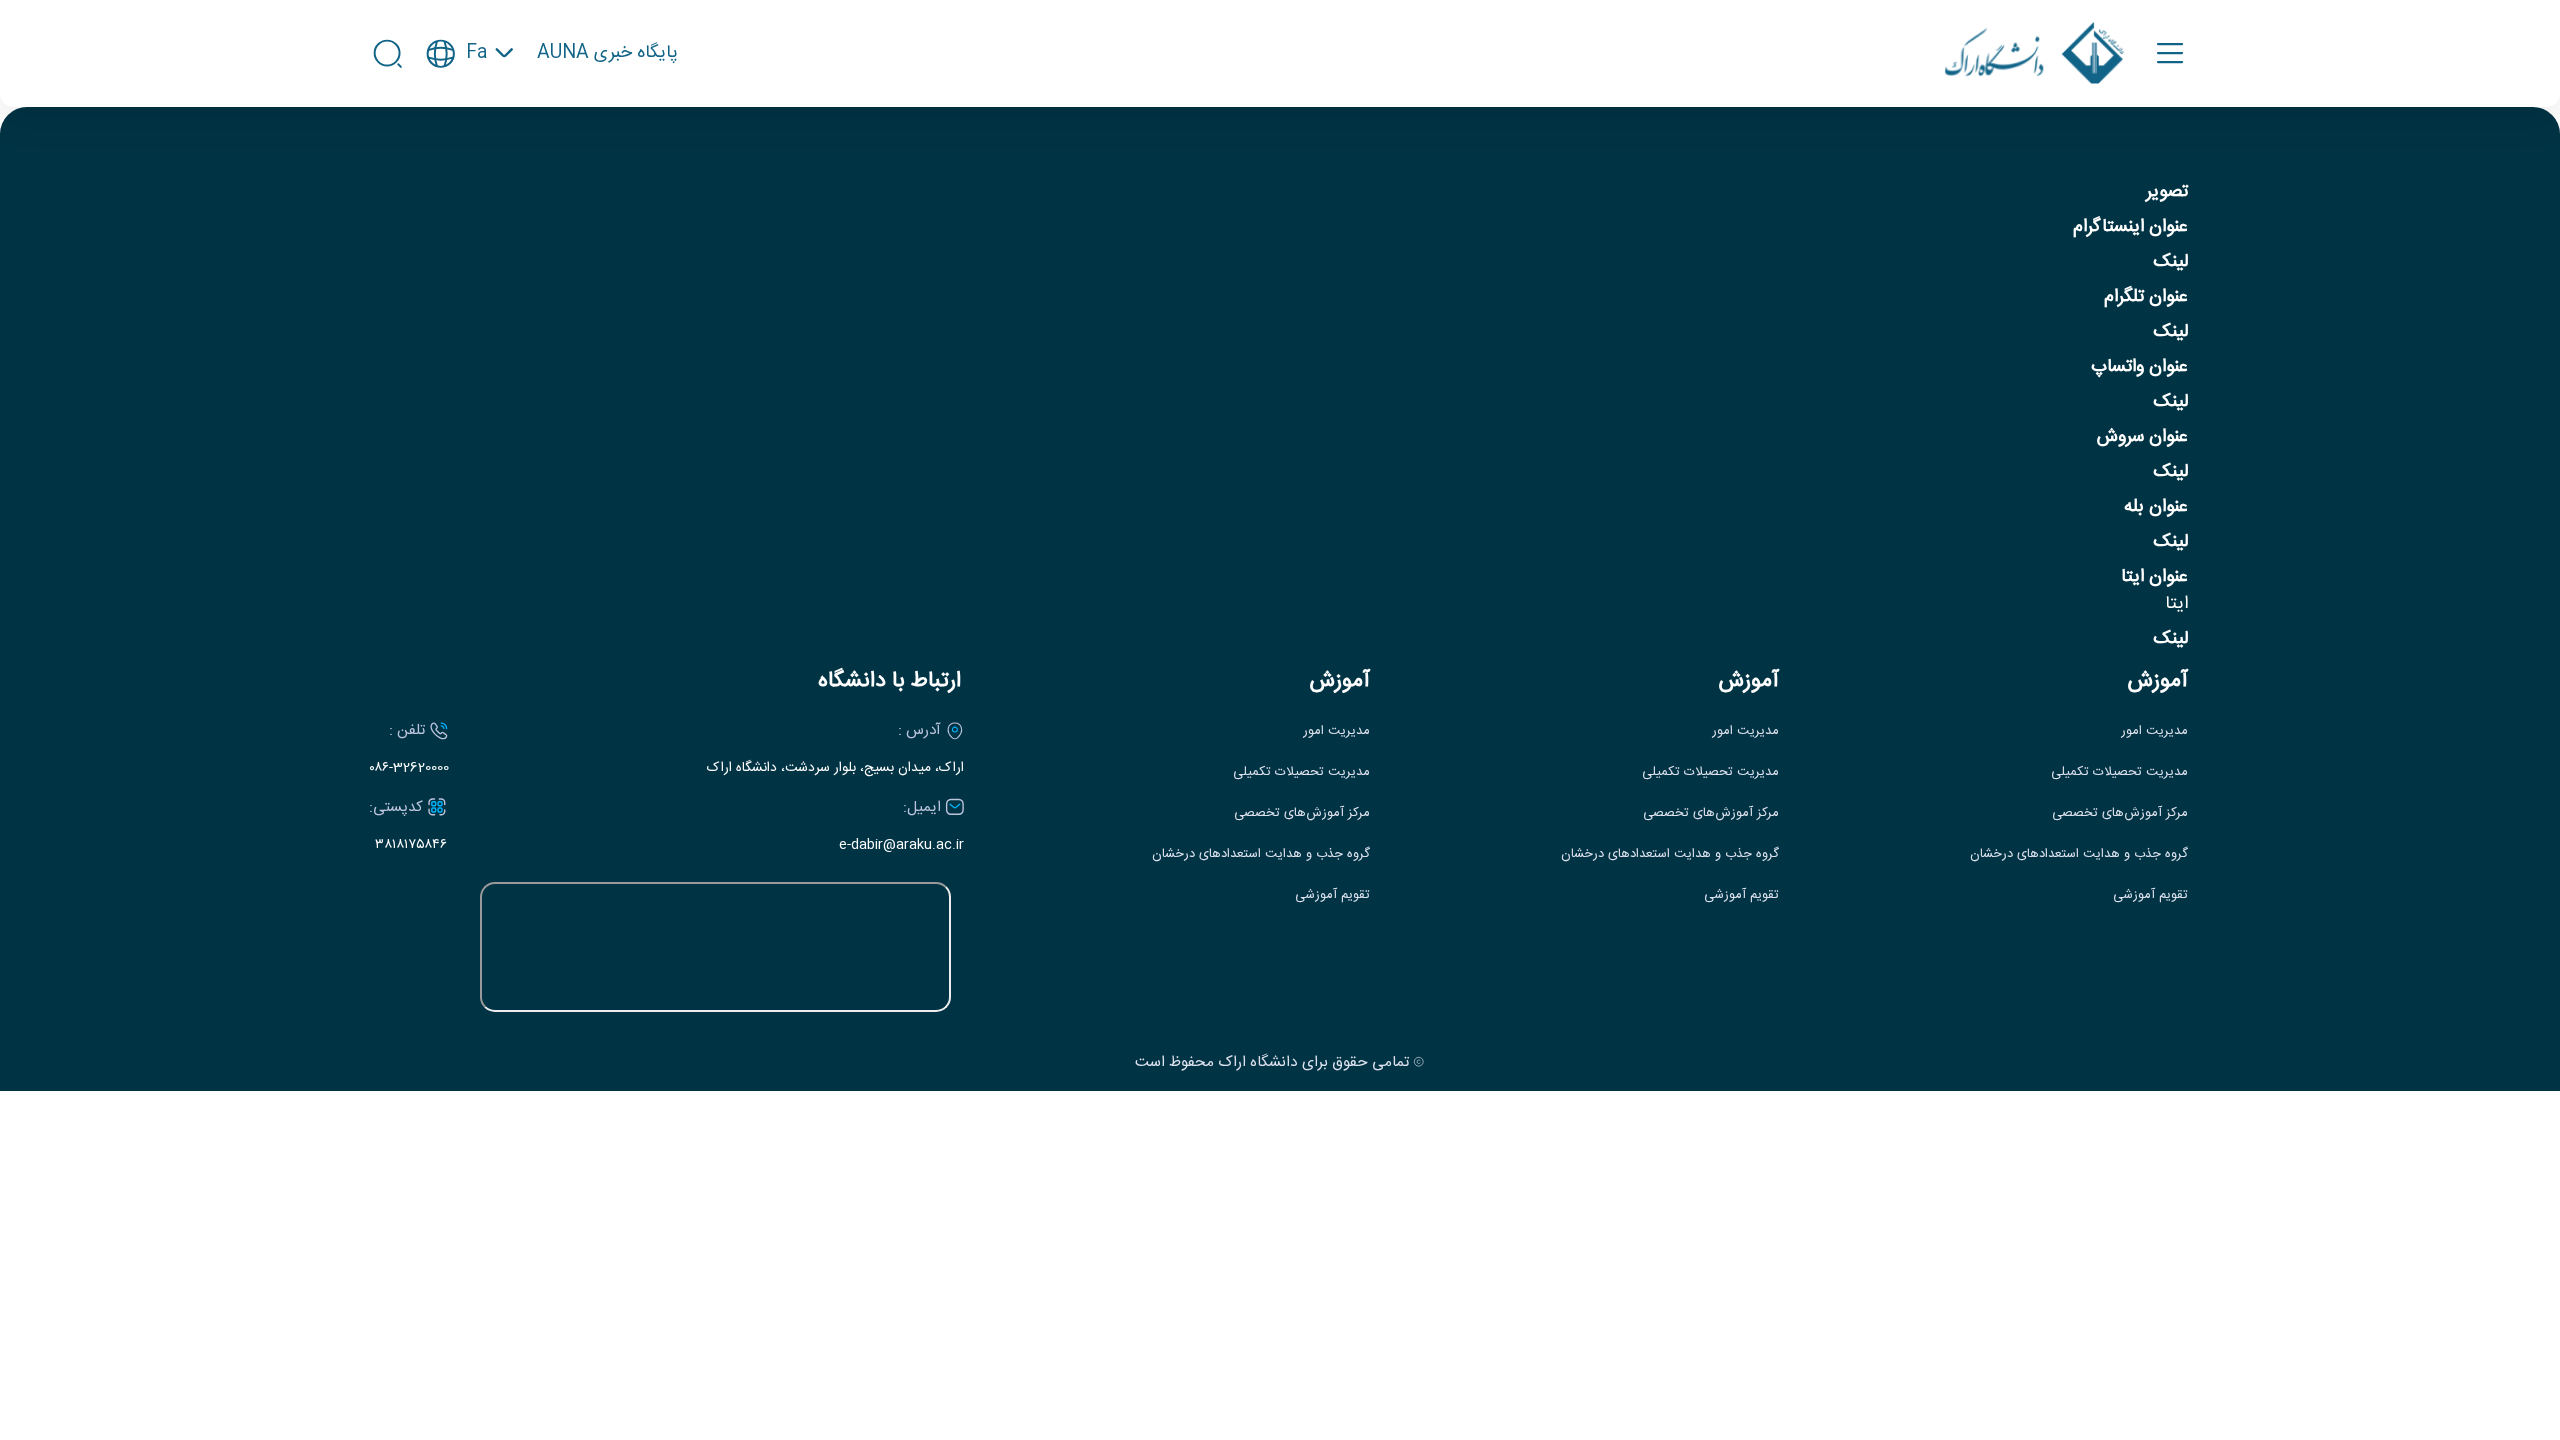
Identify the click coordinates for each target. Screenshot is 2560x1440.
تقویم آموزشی (2150, 895)
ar (470, 150)
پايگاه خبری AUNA (607, 53)
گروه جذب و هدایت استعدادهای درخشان (2079, 854)
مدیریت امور (2154, 731)
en (470, 113)
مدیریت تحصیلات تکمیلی (2119, 772)
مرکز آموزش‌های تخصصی (2120, 813)
